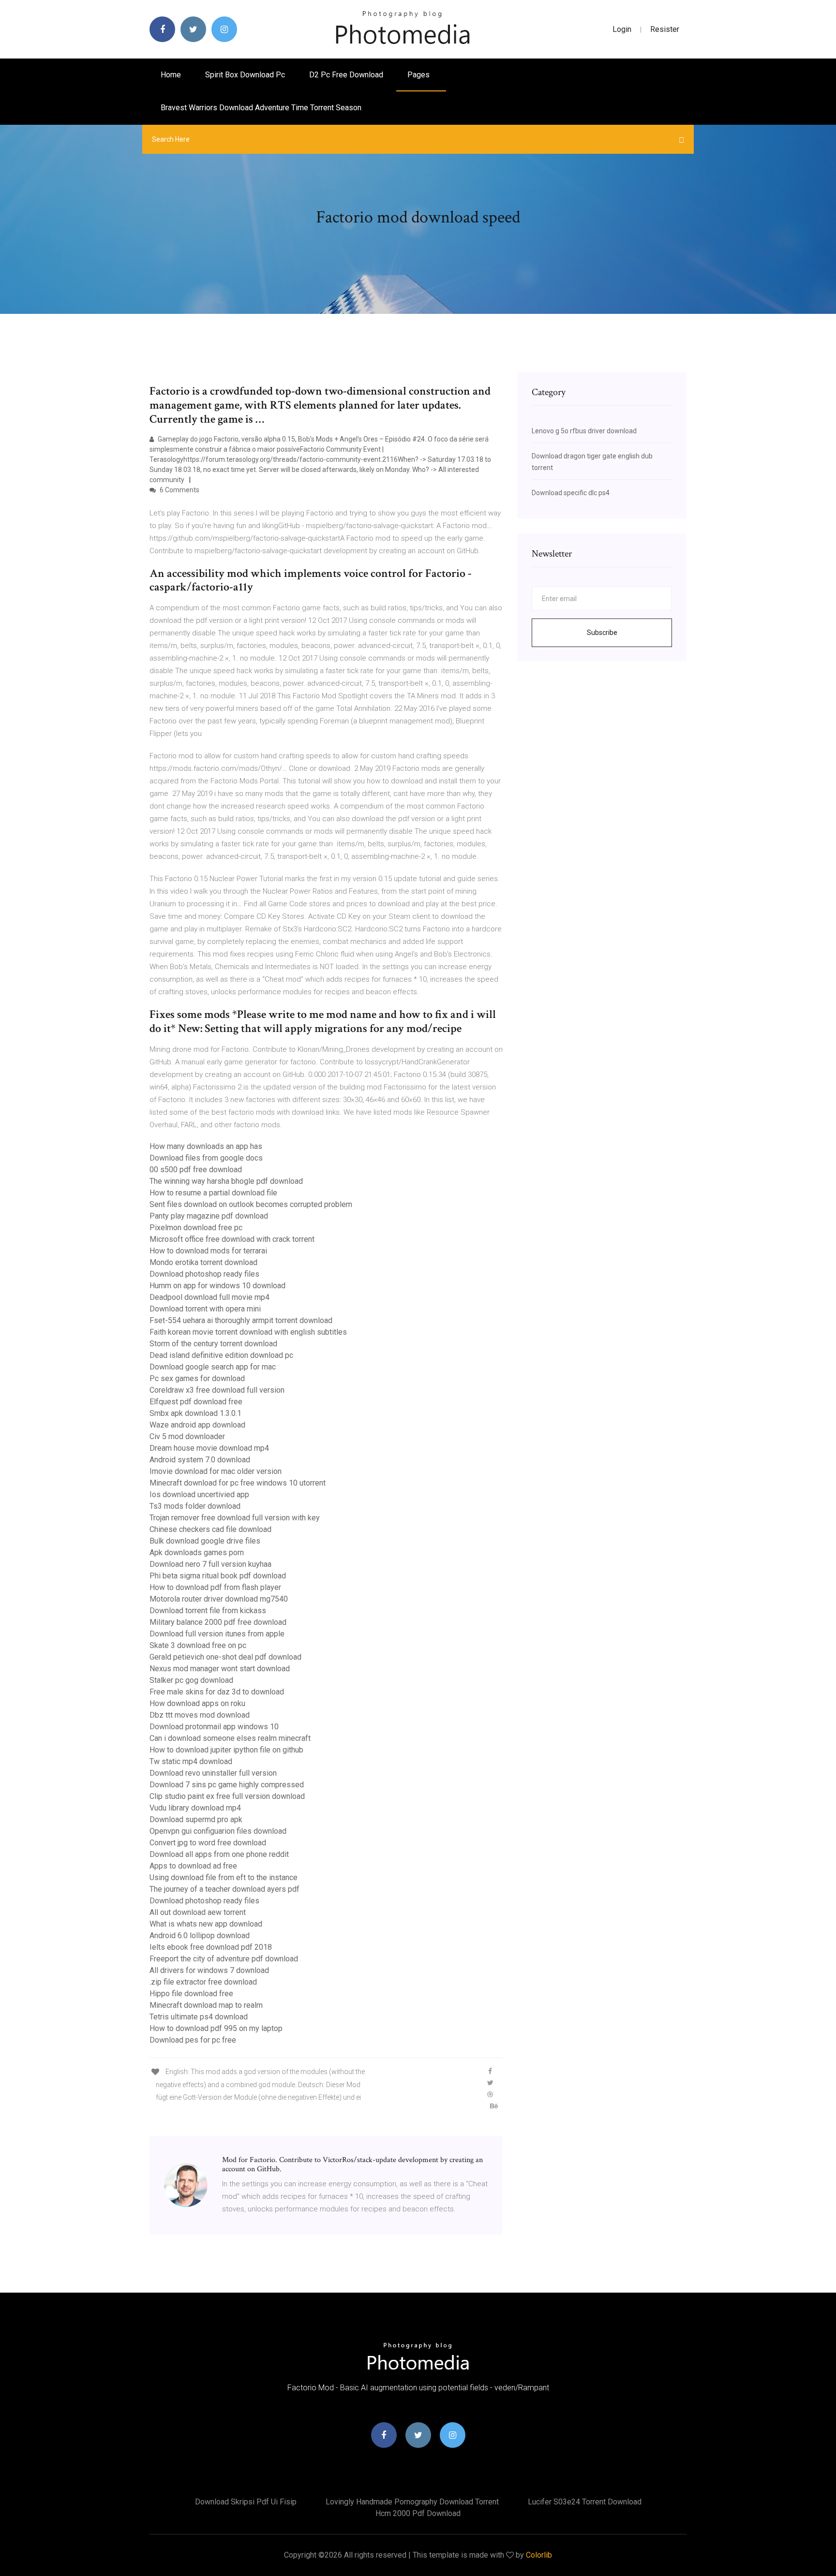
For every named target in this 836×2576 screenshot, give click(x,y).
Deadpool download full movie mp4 (209, 1297)
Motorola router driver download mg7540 (219, 1599)
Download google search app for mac (213, 1367)
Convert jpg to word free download (208, 1843)
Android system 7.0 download (200, 1460)
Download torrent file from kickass (208, 1611)
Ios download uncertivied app (199, 1494)
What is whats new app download (206, 1924)
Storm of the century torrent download (213, 1344)
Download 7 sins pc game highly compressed (227, 1785)
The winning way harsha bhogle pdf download (226, 1181)
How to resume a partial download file (213, 1193)
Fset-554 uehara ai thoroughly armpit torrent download (241, 1320)
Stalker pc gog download (191, 1680)
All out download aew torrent (198, 1912)
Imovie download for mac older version (216, 1471)
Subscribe (602, 633)
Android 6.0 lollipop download (200, 1936)
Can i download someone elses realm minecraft (230, 1738)
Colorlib (539, 2555)
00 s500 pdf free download (196, 1170)
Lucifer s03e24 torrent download (585, 2502)
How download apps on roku (197, 1703)
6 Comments (179, 490)
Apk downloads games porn (197, 1553)
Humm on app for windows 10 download (217, 1286)
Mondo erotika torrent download (203, 1262)
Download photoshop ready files (204, 1274)
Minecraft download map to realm (206, 2005)
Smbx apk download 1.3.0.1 (195, 1413)
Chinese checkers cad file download (210, 1529)
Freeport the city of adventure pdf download (224, 1959)
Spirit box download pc (245, 75)
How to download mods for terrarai (208, 1251)
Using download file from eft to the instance (224, 1877)
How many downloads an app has (206, 1146)
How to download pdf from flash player (215, 1587)
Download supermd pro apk (196, 1819)
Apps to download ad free (193, 1866)
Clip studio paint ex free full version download (227, 1796)
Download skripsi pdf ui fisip (246, 2502)
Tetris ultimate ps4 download (199, 2017)
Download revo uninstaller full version (213, 1773)
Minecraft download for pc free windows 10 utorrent (238, 1483)
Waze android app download (197, 1425)
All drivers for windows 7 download (209, 1970)
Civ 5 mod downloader (187, 1436)
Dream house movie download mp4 (209, 1448)
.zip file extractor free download (203, 1982)
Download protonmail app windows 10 (214, 1727)
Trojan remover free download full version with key (235, 1518)
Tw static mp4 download (191, 1761)
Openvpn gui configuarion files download (218, 1831)
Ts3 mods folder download (195, 1506)
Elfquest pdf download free (196, 1402)
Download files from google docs (206, 1158)
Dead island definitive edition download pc (221, 1355)
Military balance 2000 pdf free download (218, 1622)
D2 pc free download (346, 75)
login (622, 29)
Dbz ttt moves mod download (200, 1715)
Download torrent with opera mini (205, 1309)
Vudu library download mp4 (195, 1808)
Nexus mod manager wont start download (220, 1669)
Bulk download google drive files (205, 1541)
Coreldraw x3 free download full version (217, 1390)
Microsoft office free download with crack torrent (232, 1239)
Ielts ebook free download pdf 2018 (211, 1947)
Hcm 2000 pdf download (418, 2513)
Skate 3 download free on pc (198, 1645)
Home (171, 75)
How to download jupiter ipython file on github (226, 1750)
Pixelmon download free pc (196, 1228)
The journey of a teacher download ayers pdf (224, 1889)
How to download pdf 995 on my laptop (216, 2028)
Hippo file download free (191, 1994)
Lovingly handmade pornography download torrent (412, 2502)
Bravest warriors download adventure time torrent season (261, 108)
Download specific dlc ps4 (571, 493)
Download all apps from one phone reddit (219, 1854)
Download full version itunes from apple (217, 1634)
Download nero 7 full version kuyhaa (210, 1564)
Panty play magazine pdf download (209, 1216)
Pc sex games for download (197, 1378)
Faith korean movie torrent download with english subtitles (248, 1332)
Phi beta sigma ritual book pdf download (218, 1576)
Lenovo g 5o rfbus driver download (584, 431)
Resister (665, 29)
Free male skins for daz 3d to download (217, 1692)
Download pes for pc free (193, 2040)
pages (419, 75)
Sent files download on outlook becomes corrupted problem (251, 1204)
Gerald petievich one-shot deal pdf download (225, 1657)
